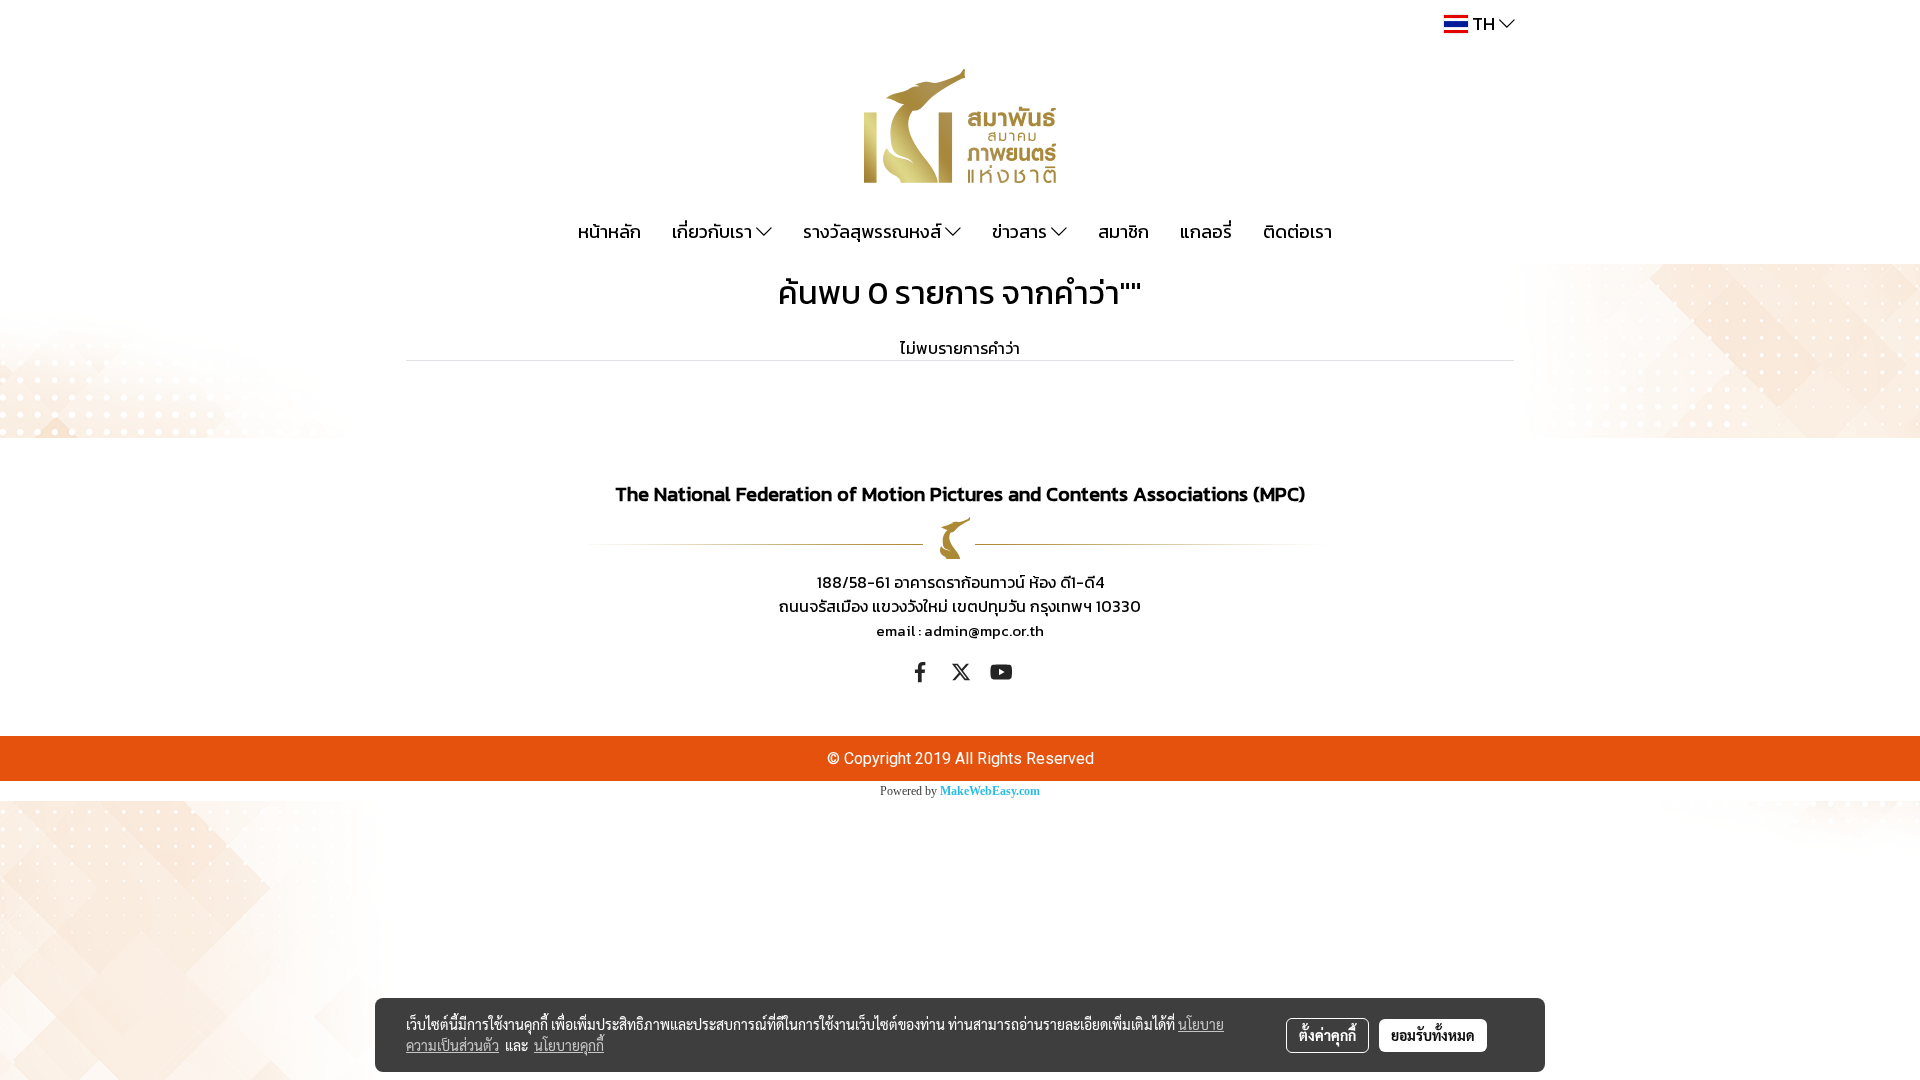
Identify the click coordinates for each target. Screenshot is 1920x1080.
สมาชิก (1123, 231)
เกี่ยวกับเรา (714, 231)
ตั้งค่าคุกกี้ (1327, 1035)
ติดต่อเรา (1297, 231)
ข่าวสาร (1021, 231)
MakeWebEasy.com (990, 791)
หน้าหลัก (609, 231)
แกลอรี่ (1206, 231)
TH (1483, 23)
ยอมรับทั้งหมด (1433, 1035)
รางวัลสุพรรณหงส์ (874, 231)
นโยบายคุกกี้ (569, 1045)
